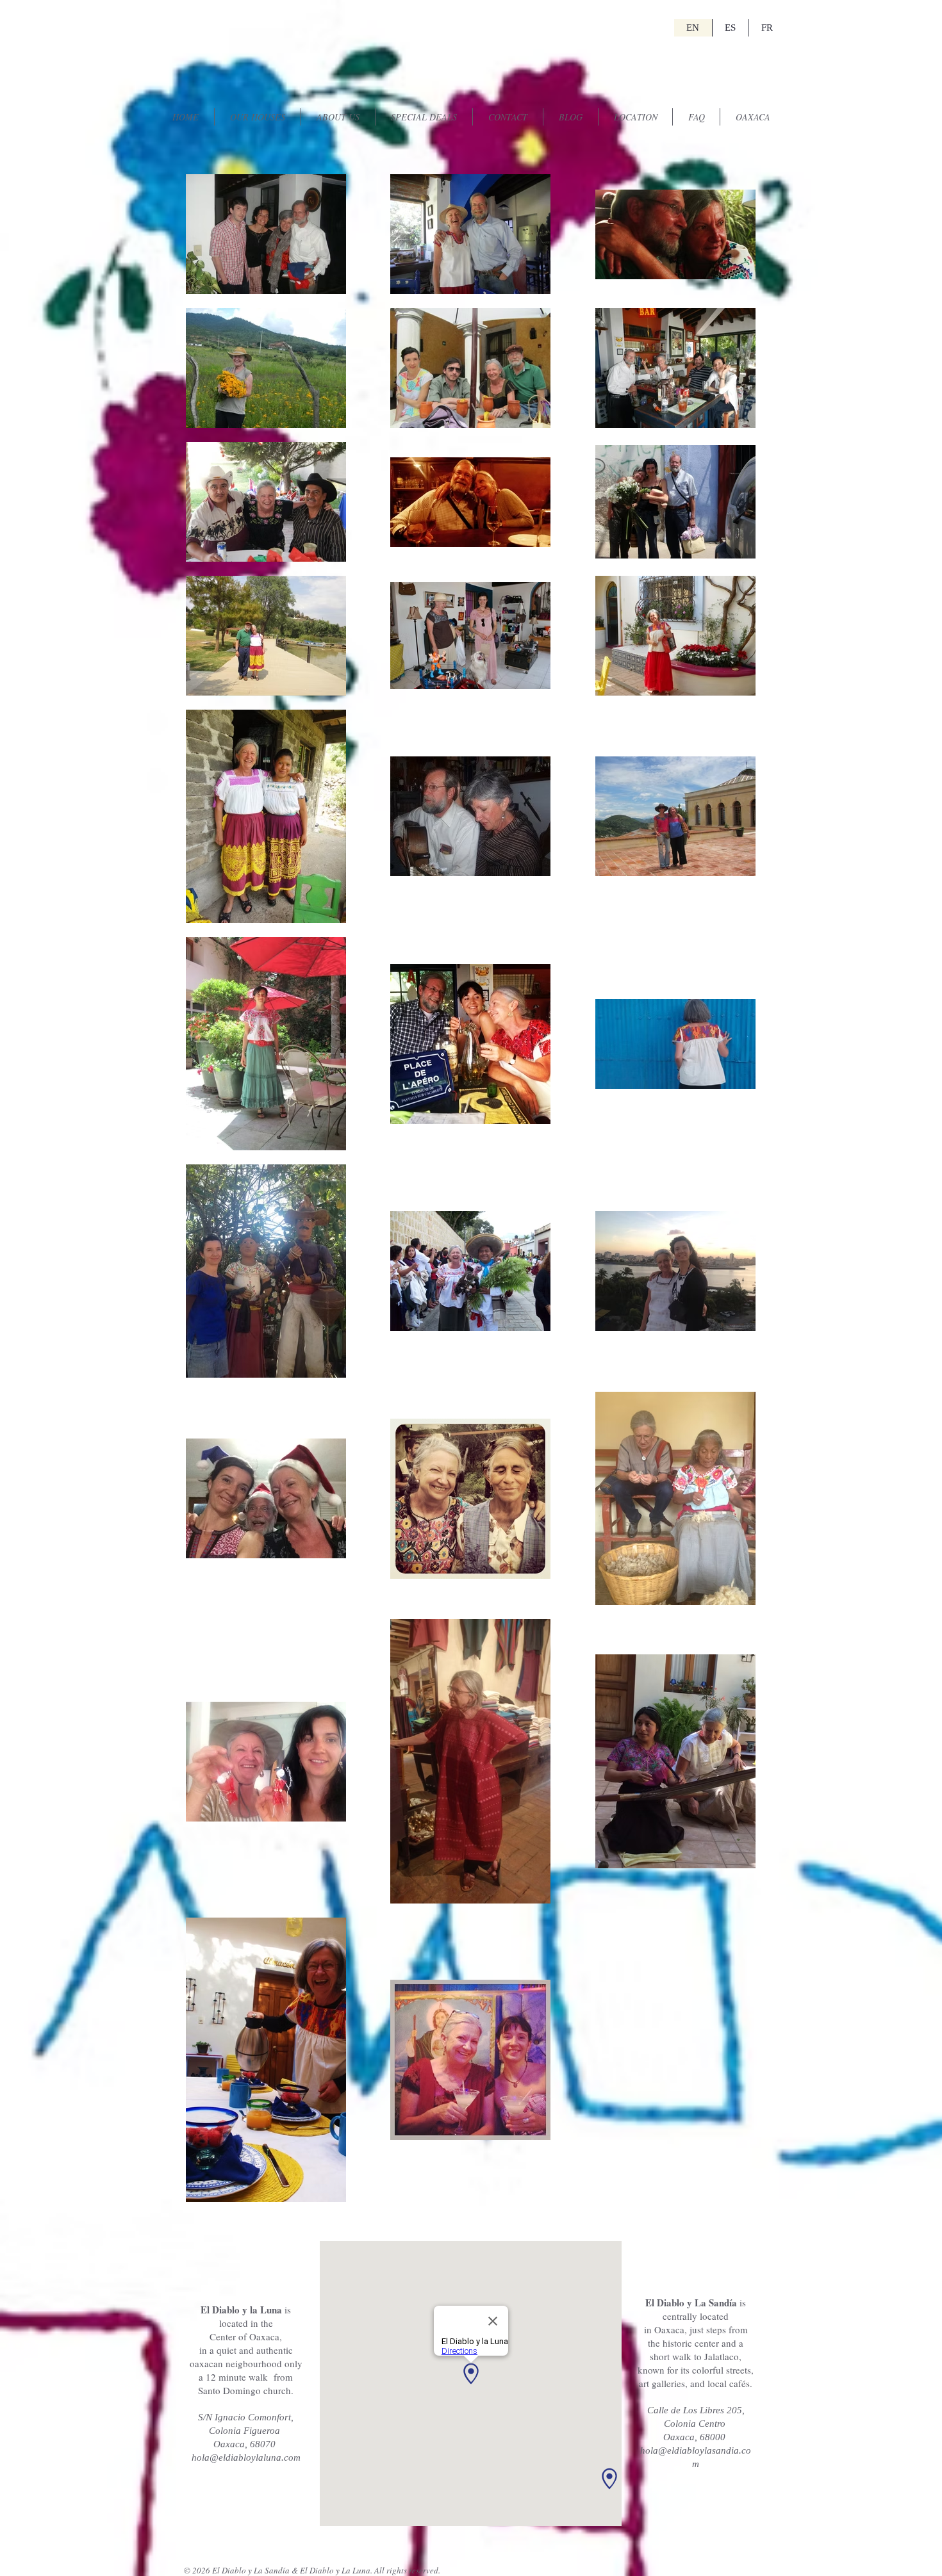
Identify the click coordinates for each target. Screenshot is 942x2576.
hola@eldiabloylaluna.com (246, 2458)
